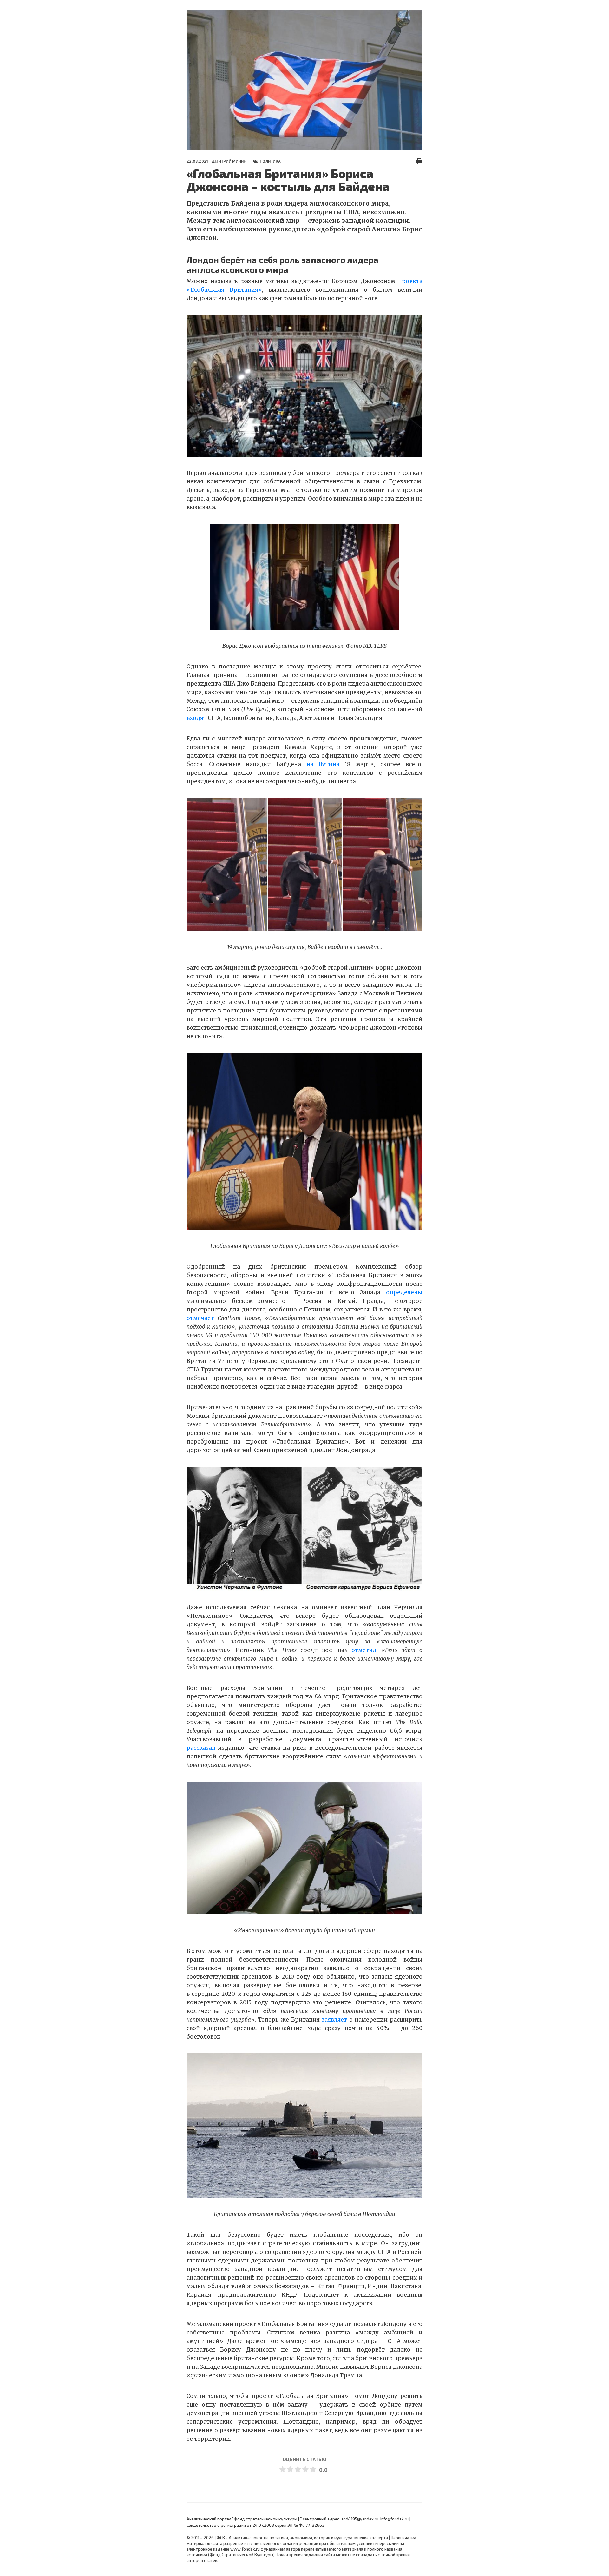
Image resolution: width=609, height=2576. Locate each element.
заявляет (334, 2020)
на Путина (323, 764)
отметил (364, 1650)
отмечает (200, 1318)
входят (196, 718)
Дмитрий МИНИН (229, 161)
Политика (270, 161)
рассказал (201, 1748)
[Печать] (419, 161)
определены (404, 1292)
